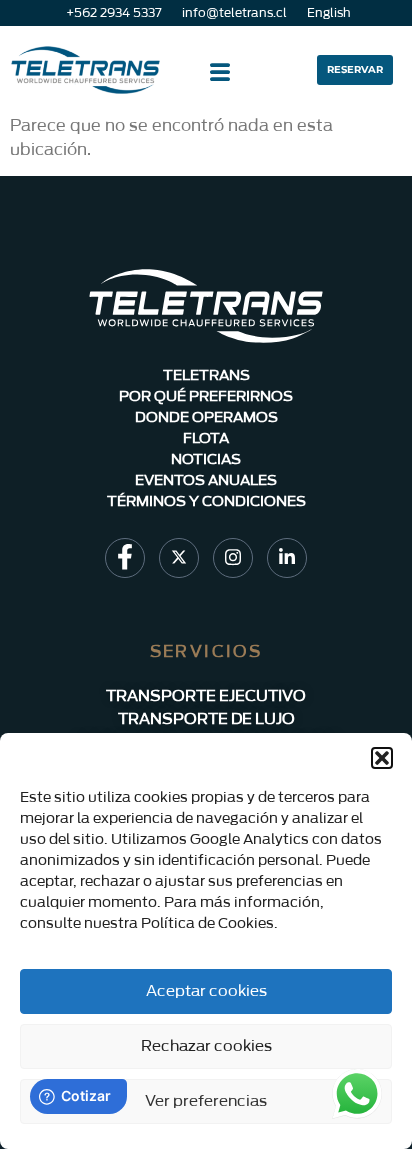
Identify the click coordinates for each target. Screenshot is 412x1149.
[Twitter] (179, 558)
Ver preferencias (206, 1101)
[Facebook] (125, 558)
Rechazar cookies (206, 1046)
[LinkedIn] (287, 558)
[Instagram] (233, 558)
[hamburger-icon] (219, 75)
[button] (382, 758)
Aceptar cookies (206, 991)
